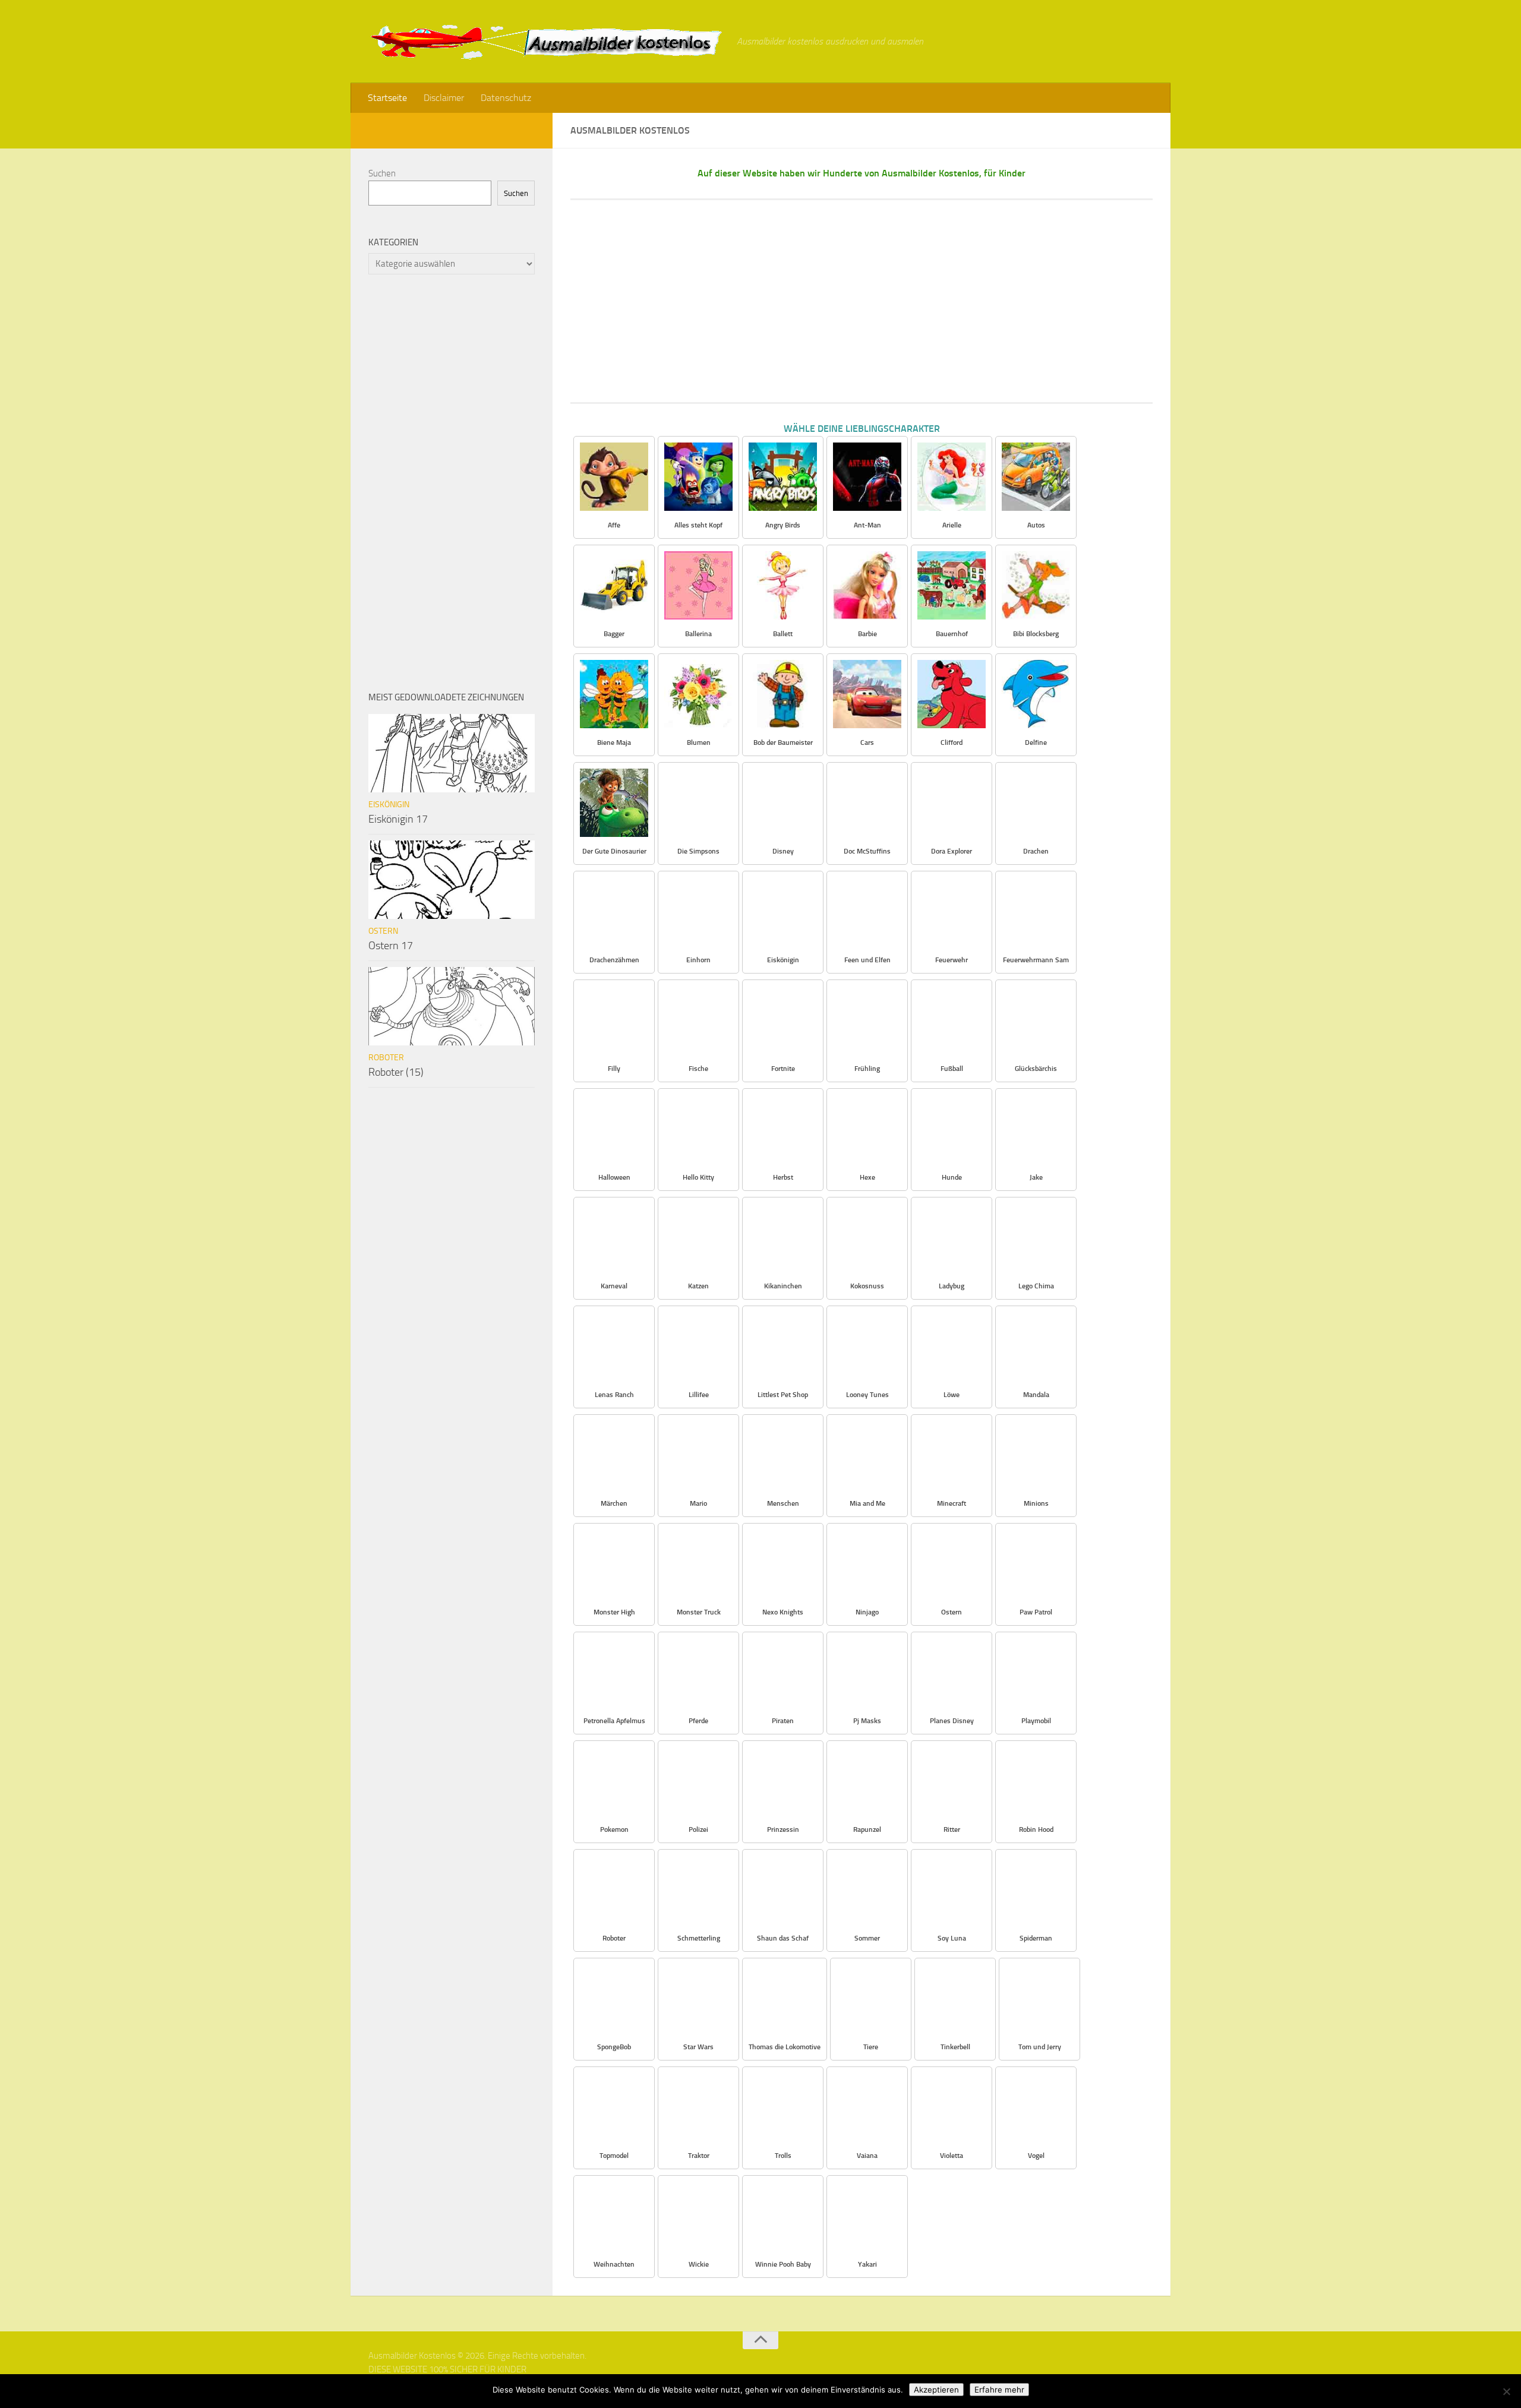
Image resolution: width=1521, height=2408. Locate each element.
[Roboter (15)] (452, 1006)
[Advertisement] (862, 301)
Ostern (383, 931)
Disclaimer (444, 98)
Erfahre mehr (999, 2390)
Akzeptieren (936, 2390)
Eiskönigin (389, 805)
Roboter (386, 1058)
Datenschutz (506, 98)
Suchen (382, 173)
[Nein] (1506, 2391)
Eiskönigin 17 (398, 819)
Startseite (387, 98)
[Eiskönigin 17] (452, 753)
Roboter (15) (396, 1072)
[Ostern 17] (452, 880)
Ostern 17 (391, 946)
